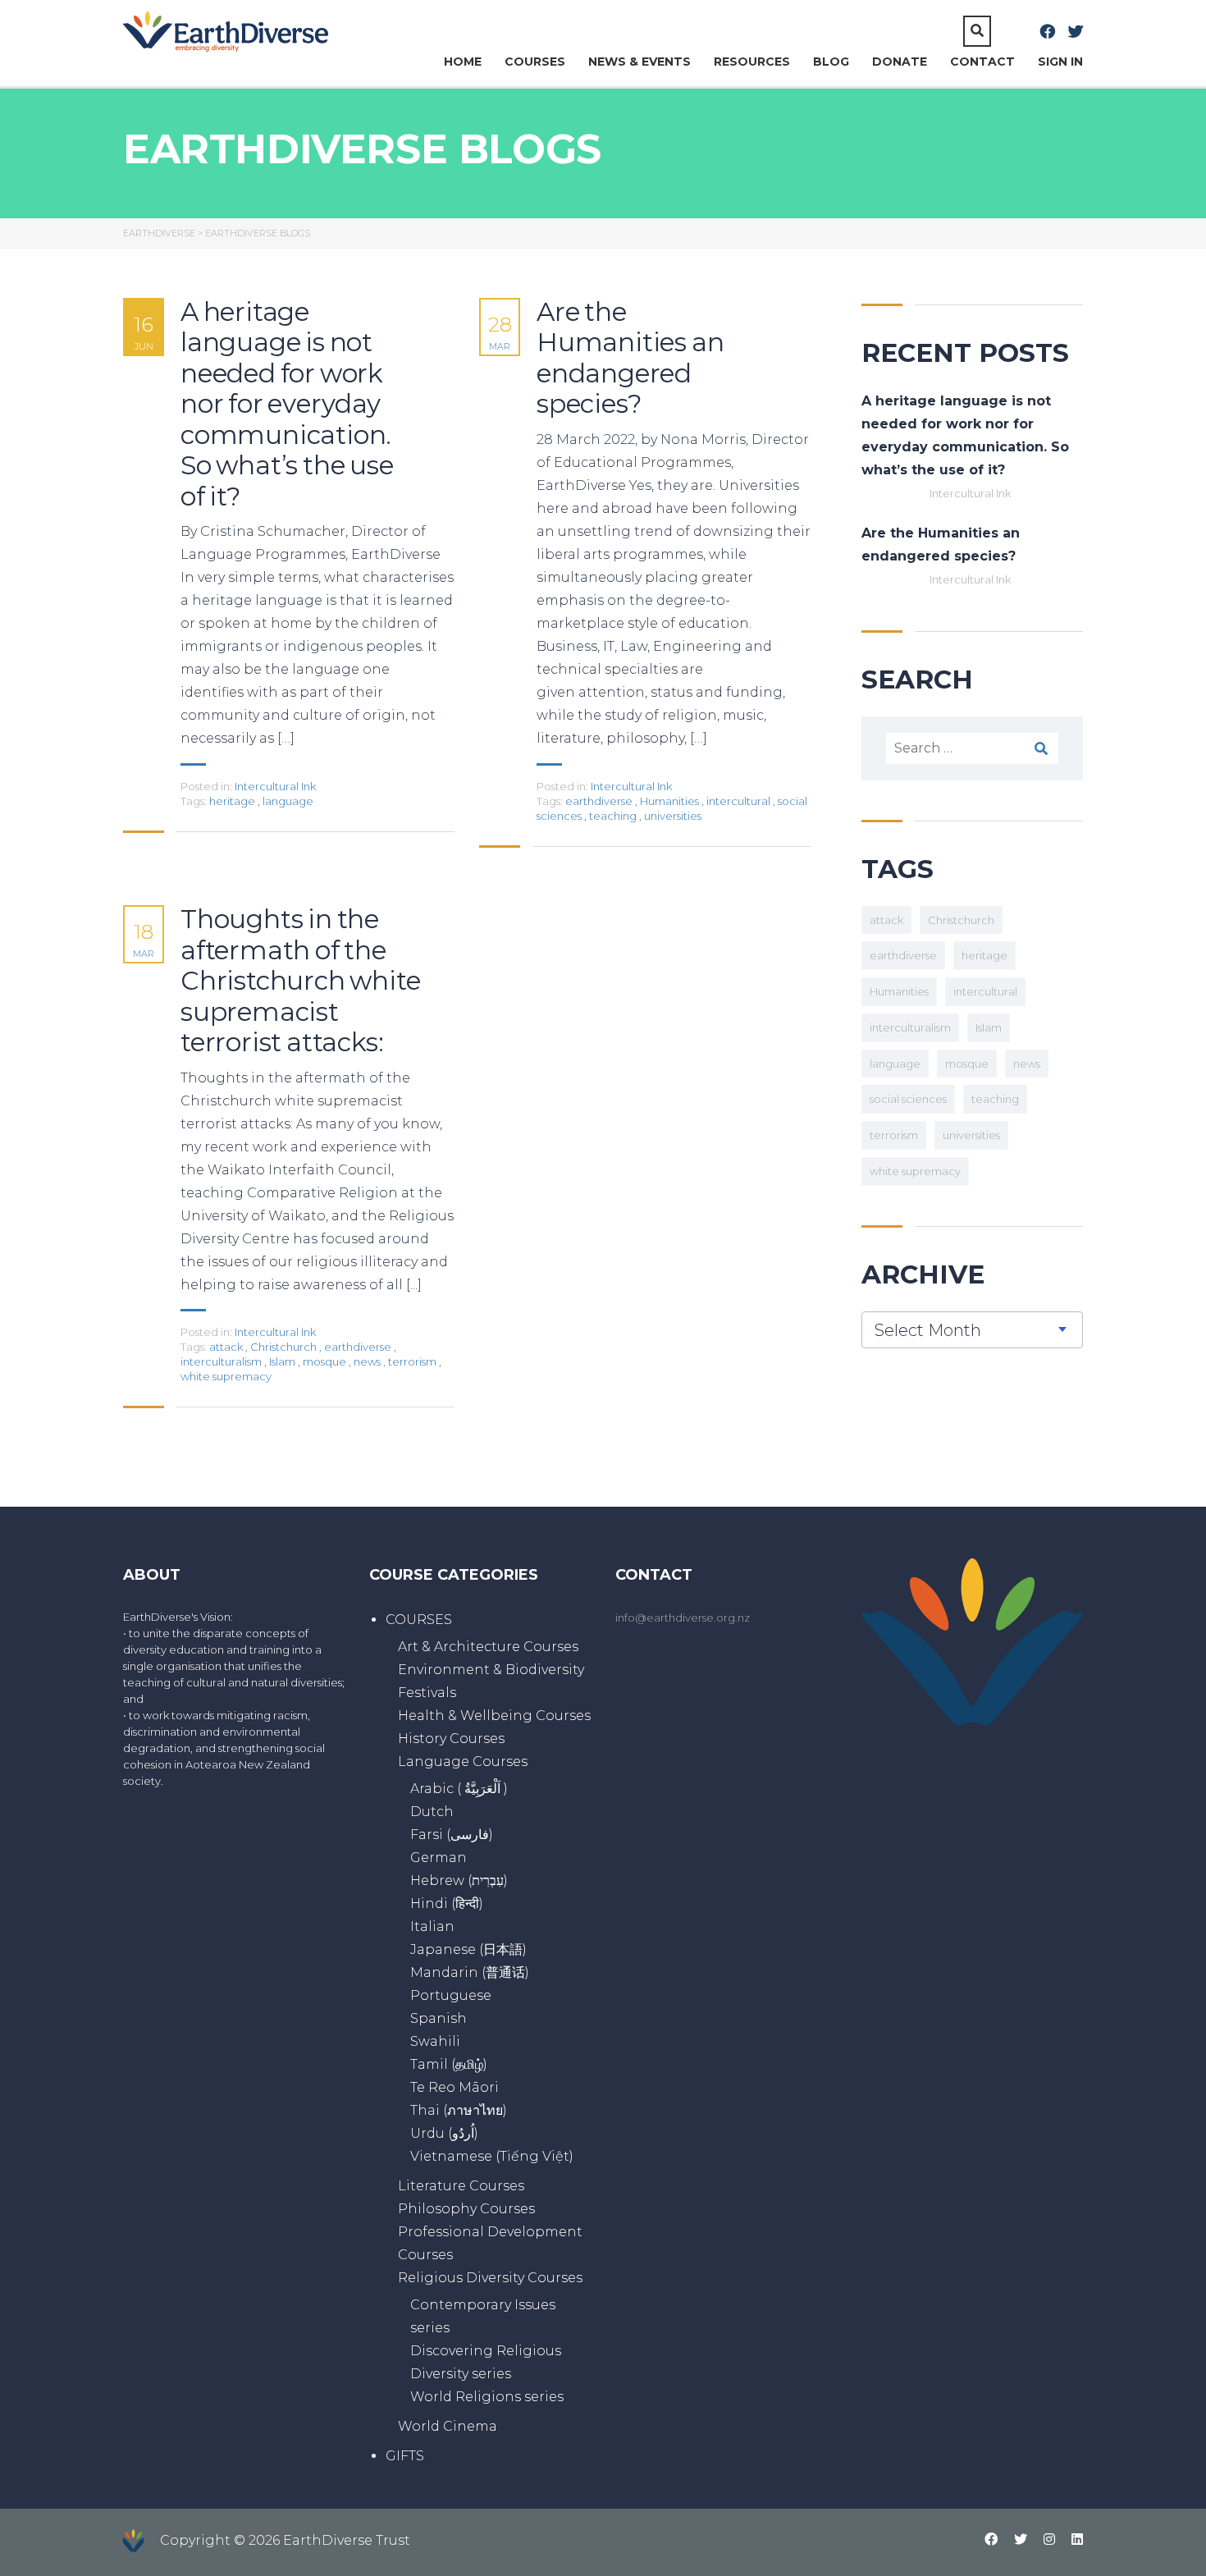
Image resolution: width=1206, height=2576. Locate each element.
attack (227, 1347)
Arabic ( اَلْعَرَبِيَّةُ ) (459, 1789)
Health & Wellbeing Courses (494, 1716)
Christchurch (285, 1347)
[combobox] (972, 1330)
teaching (614, 816)
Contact (982, 62)
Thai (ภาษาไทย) (459, 2110)
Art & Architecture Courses (488, 1647)
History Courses (451, 1739)
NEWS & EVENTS (640, 62)
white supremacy (226, 1376)
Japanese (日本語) (468, 1949)
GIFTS (405, 2456)
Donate (900, 62)
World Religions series (487, 2397)
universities (673, 816)
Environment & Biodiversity (491, 1670)
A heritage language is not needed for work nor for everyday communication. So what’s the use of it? (287, 405)
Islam (283, 1361)
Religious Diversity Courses (490, 2278)
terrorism (413, 1361)
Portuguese (451, 1995)
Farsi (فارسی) (452, 1835)
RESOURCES (752, 62)
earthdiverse (600, 801)
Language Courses (463, 1762)
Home (463, 62)
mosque (326, 1361)
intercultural (740, 801)
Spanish (439, 2018)
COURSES (535, 62)
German (439, 1858)
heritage (233, 801)
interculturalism (222, 1361)
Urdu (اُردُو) (444, 2133)
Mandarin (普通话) (470, 1972)
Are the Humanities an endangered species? (630, 359)
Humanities (671, 801)
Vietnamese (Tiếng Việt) (492, 2156)
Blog (831, 62)
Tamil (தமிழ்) (449, 2064)
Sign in (1060, 62)
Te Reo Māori (455, 2087)
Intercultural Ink (275, 786)
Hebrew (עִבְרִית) (459, 1881)
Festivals (427, 1693)
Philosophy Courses (466, 2209)
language (288, 801)
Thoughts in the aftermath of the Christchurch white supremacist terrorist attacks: (300, 981)
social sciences (908, 1099)
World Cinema (448, 2426)
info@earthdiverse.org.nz (683, 1617)
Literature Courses (461, 2186)
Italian (432, 1926)
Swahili (435, 2041)
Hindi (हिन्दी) (447, 1903)
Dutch (432, 1812)
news (368, 1361)
